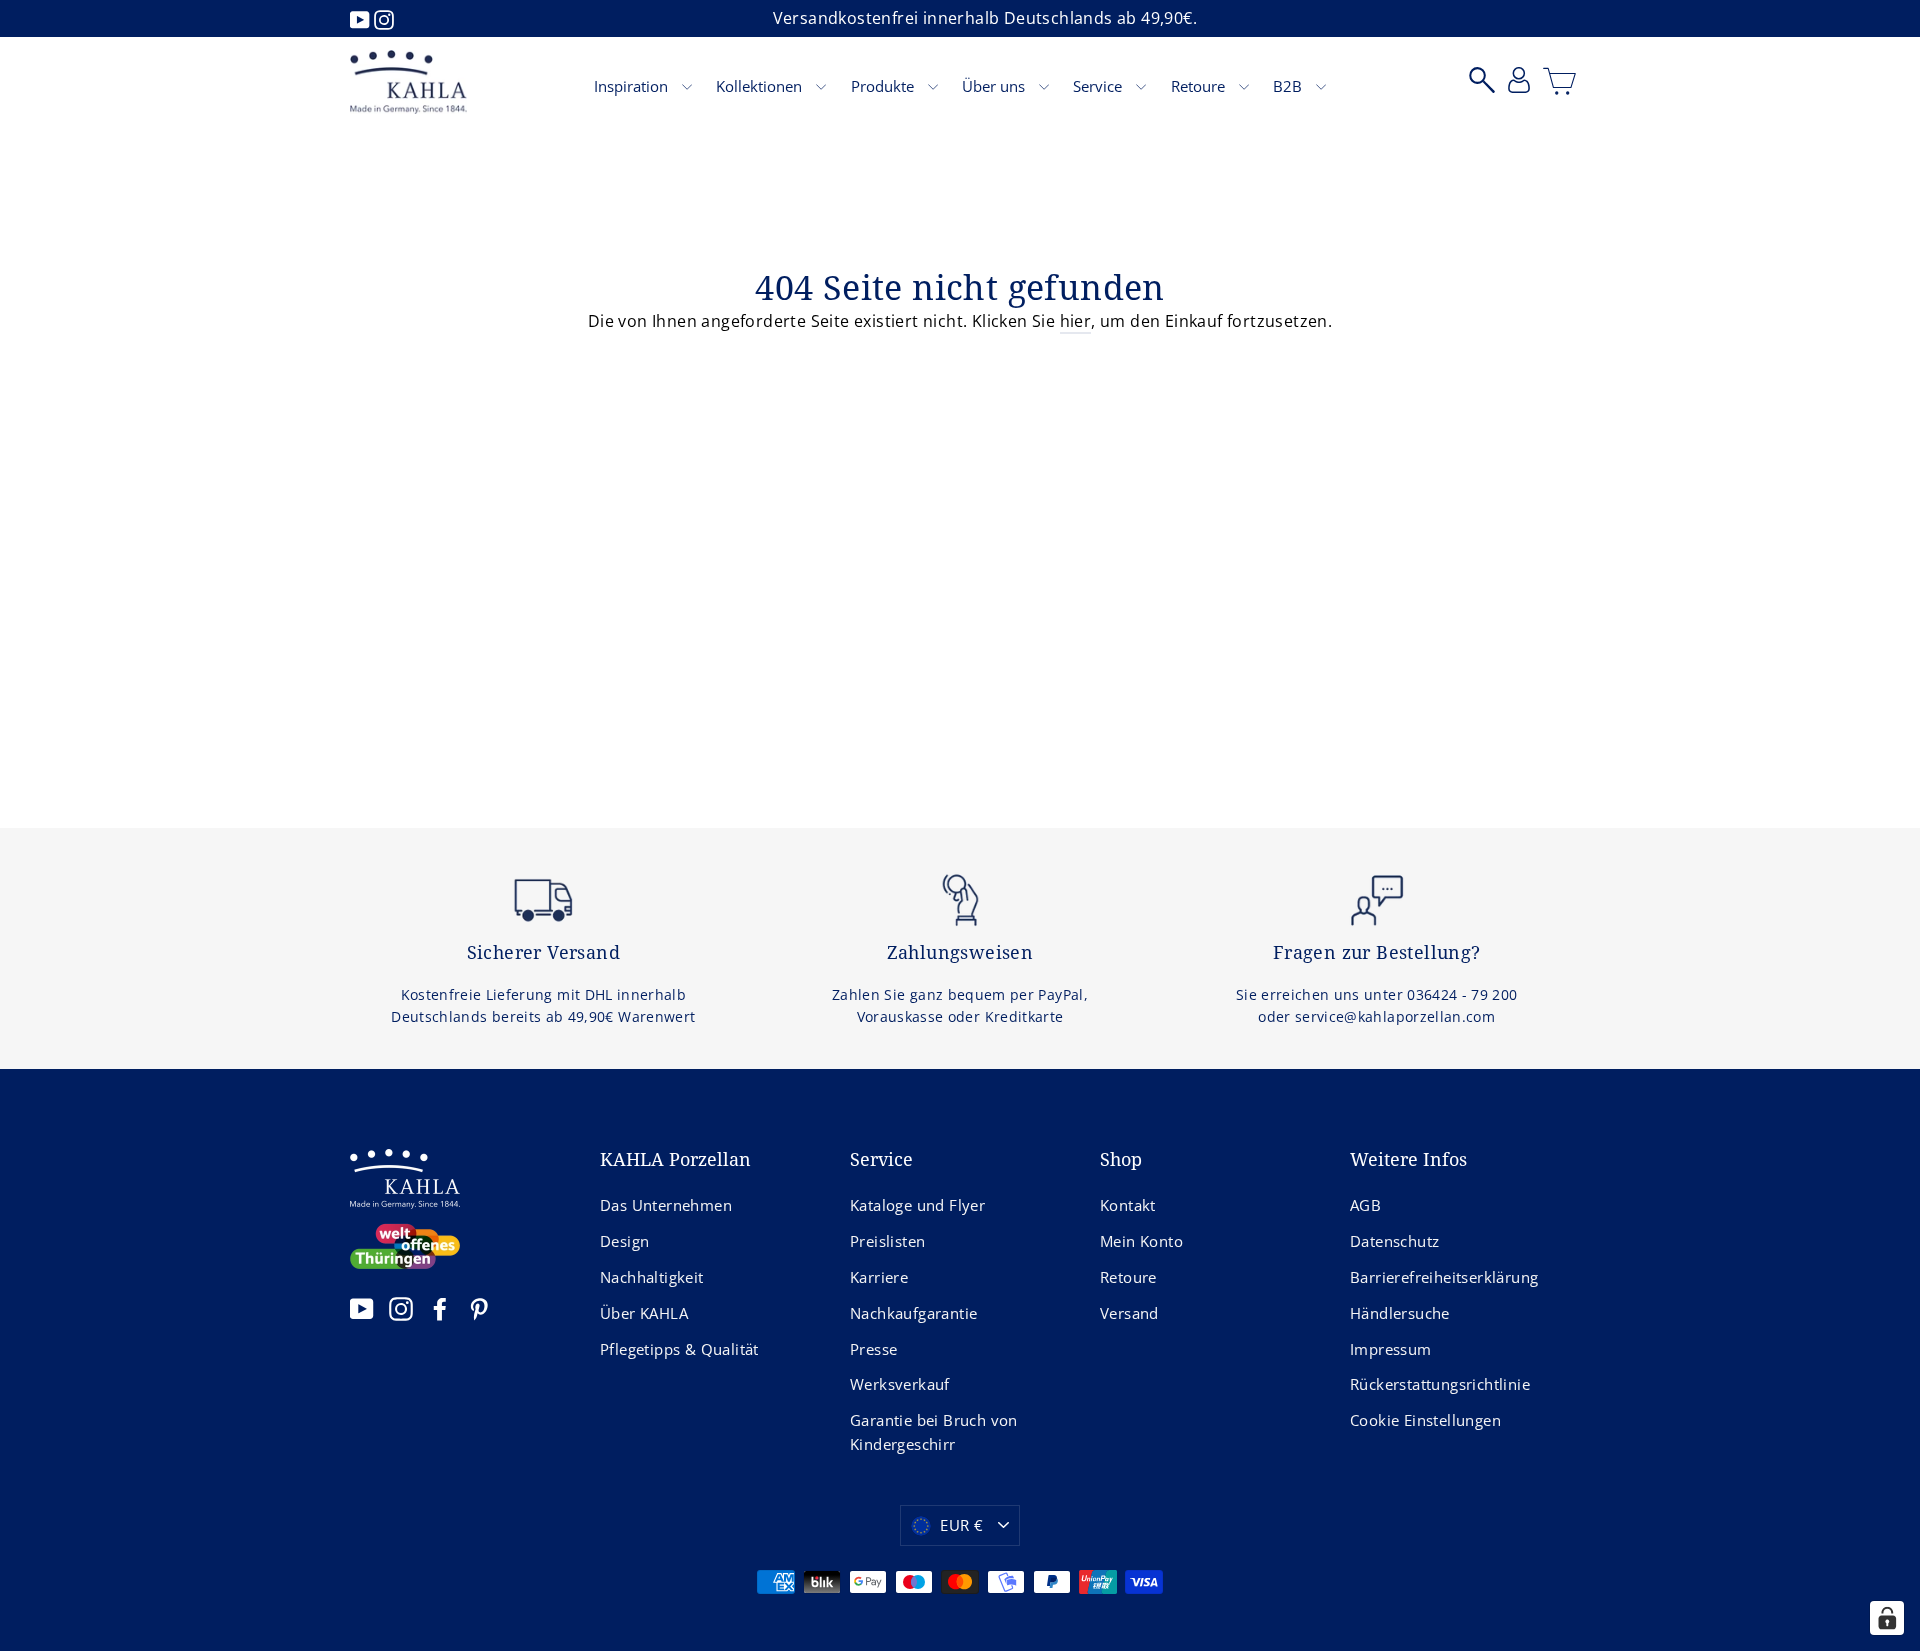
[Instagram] (384, 18)
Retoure (1200, 86)
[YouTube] (362, 18)
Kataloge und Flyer (917, 1205)
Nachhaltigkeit (652, 1277)
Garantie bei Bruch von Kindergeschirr (934, 1432)
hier (1076, 321)
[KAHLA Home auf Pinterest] (479, 1308)
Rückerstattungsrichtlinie (1440, 1384)
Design (624, 1241)
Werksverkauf (900, 1384)
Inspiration (633, 86)
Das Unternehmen (666, 1205)
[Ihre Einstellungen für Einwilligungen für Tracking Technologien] (1887, 1618)
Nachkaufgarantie (913, 1313)
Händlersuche (1400, 1313)
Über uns (995, 86)
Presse (873, 1349)
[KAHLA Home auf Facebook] (440, 1308)
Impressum (1391, 1349)
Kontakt (1128, 1205)
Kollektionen (761, 86)
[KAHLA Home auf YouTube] (362, 1308)
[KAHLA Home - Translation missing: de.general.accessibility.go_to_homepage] (408, 82)
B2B (1289, 86)
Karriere (879, 1277)
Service (1099, 86)
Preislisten (887, 1241)
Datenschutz (1394, 1241)
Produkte (884, 86)
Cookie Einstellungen (1425, 1420)
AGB (1365, 1205)
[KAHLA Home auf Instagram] (401, 1308)
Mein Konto (1141, 1241)
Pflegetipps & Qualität (679, 1349)
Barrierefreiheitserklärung (1444, 1277)
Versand (1129, 1313)
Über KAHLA (644, 1313)
